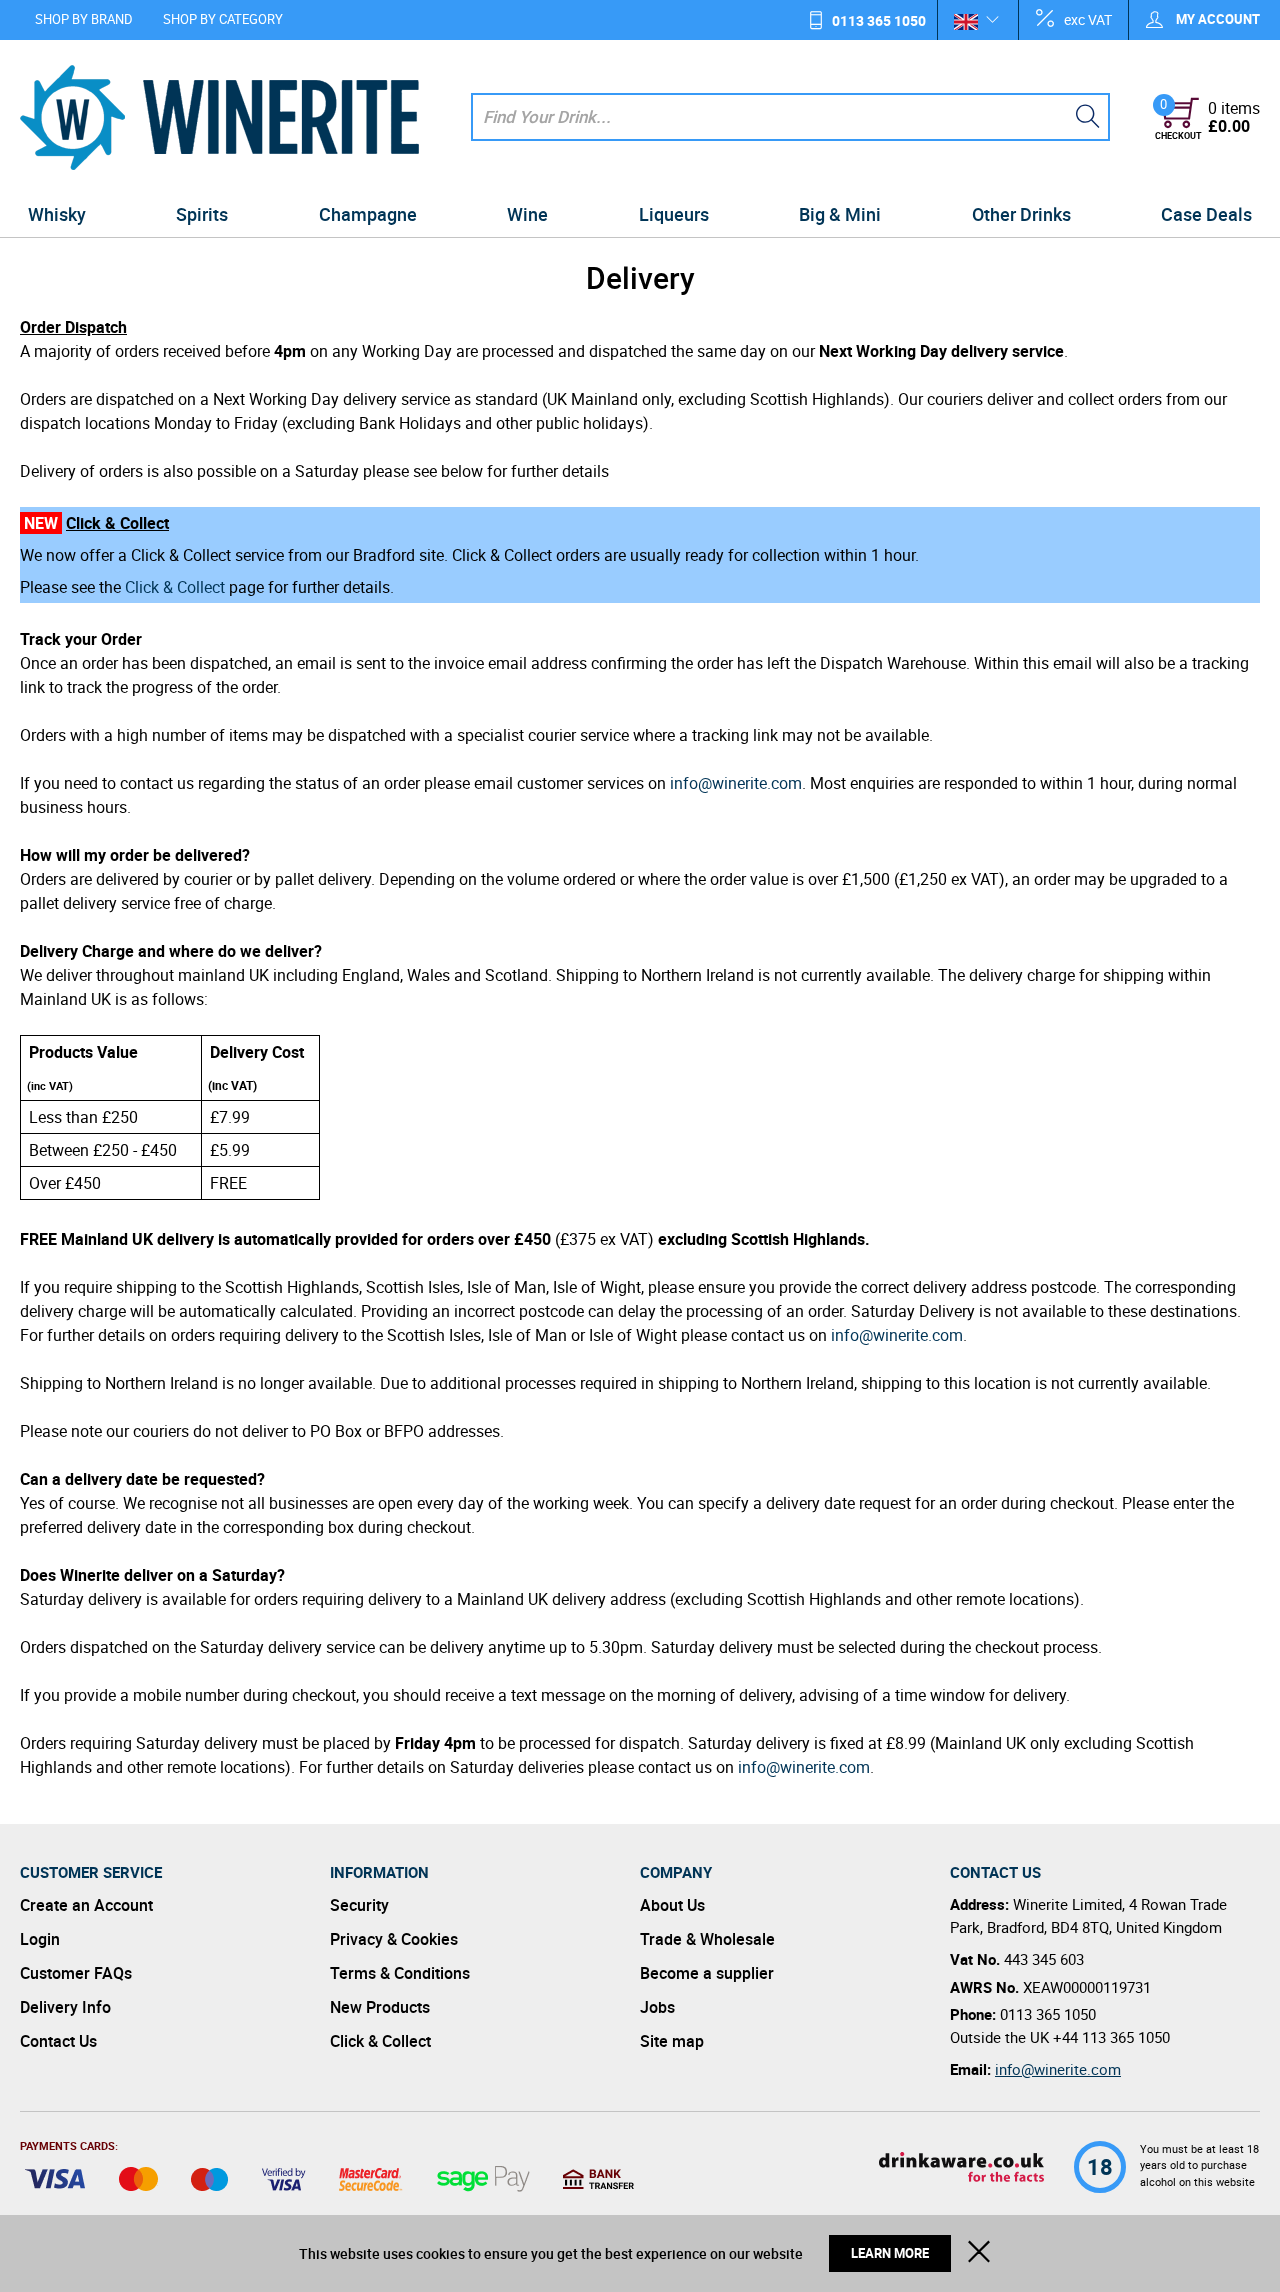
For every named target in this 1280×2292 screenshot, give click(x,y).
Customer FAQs (76, 1973)
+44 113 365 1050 (1111, 2037)
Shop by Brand (84, 19)
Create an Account (86, 1905)
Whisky (57, 214)
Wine (527, 214)
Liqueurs (674, 214)
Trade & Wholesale (707, 1939)
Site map (672, 2041)
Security (359, 1905)
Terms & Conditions (400, 1973)
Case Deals (1206, 214)
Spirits (202, 214)
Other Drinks (1021, 214)
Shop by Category (223, 19)
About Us (672, 1905)
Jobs (657, 2007)
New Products (380, 2007)
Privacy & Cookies (394, 1939)
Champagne (368, 214)
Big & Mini (840, 214)
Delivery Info (65, 2007)
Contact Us (58, 2041)
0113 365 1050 (879, 20)
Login (40, 1939)
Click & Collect (175, 587)
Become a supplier (707, 1973)
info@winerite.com (736, 783)
